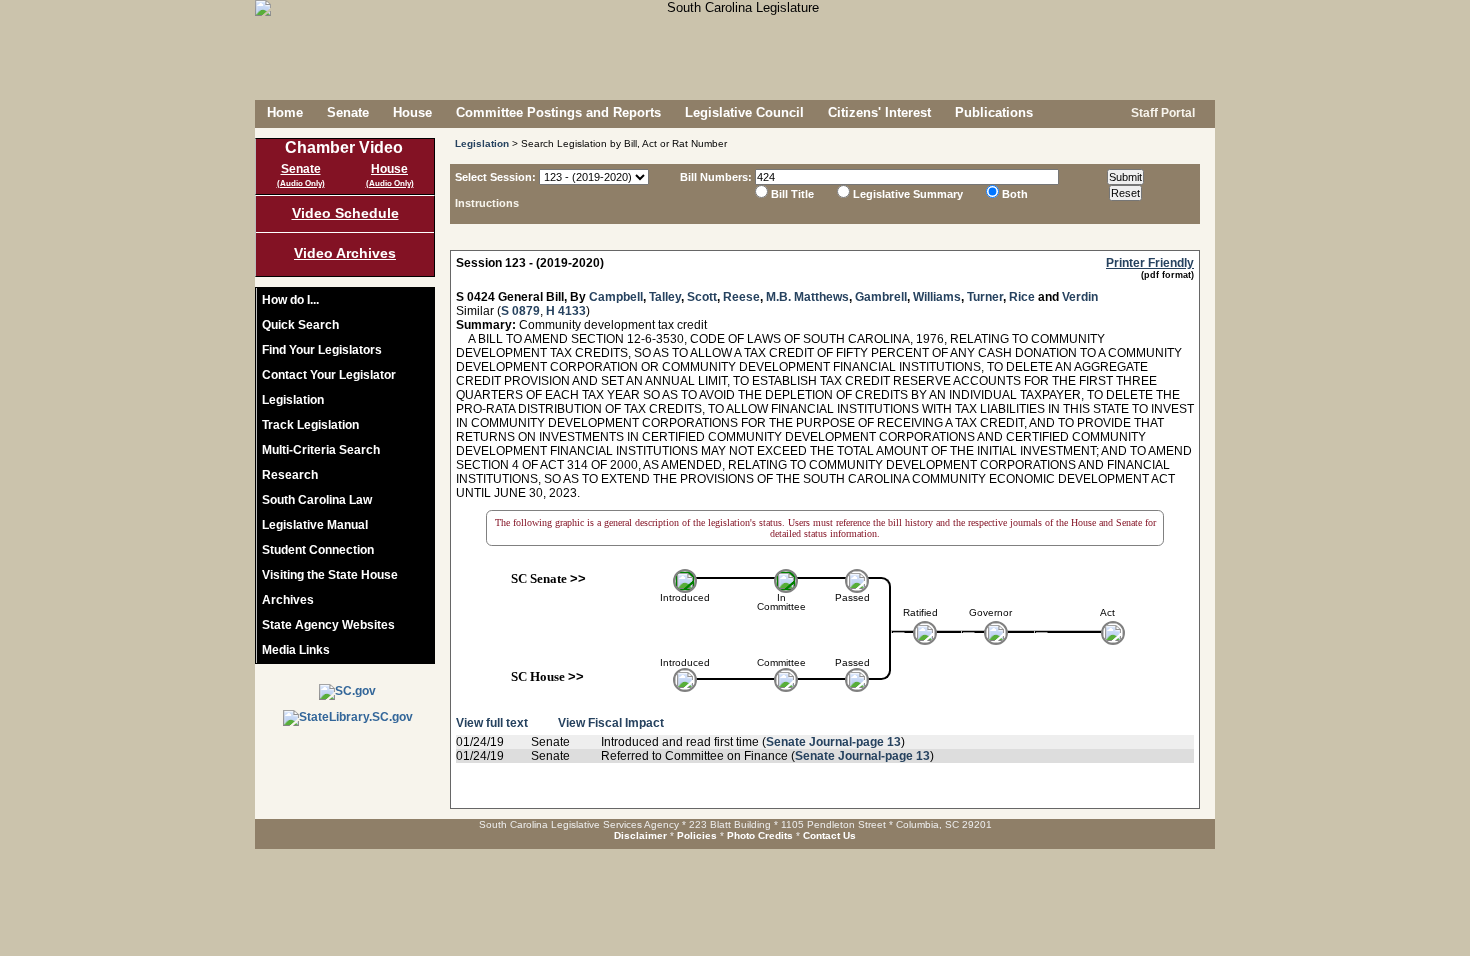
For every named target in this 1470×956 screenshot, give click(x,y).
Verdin (1080, 297)
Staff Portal (1161, 113)
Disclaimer (640, 835)
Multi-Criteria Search (321, 450)
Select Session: (495, 177)
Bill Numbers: (716, 177)
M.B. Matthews (807, 297)
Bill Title (792, 194)
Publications (994, 112)
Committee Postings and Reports (558, 112)
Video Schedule (345, 213)
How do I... (290, 300)
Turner (985, 297)
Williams (937, 297)
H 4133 (566, 311)
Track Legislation (310, 425)
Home (285, 112)
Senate (348, 112)
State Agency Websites (328, 625)
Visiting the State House (330, 575)
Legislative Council (744, 112)
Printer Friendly (1150, 263)
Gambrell (881, 297)
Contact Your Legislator (329, 375)
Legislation (293, 400)
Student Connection (318, 550)
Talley (665, 297)
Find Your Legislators (322, 350)
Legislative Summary (908, 194)
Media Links (296, 650)
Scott (702, 297)
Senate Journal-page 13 (833, 742)
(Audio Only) (301, 183)
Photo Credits (760, 835)
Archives (288, 600)
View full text (492, 723)
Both (1015, 194)
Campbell (616, 297)
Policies (697, 835)
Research (290, 475)
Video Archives (345, 253)
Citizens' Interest (879, 112)
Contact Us (829, 835)
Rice (1022, 297)
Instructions (487, 203)
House (412, 112)
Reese (741, 297)
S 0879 (520, 311)
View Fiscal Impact (611, 723)
